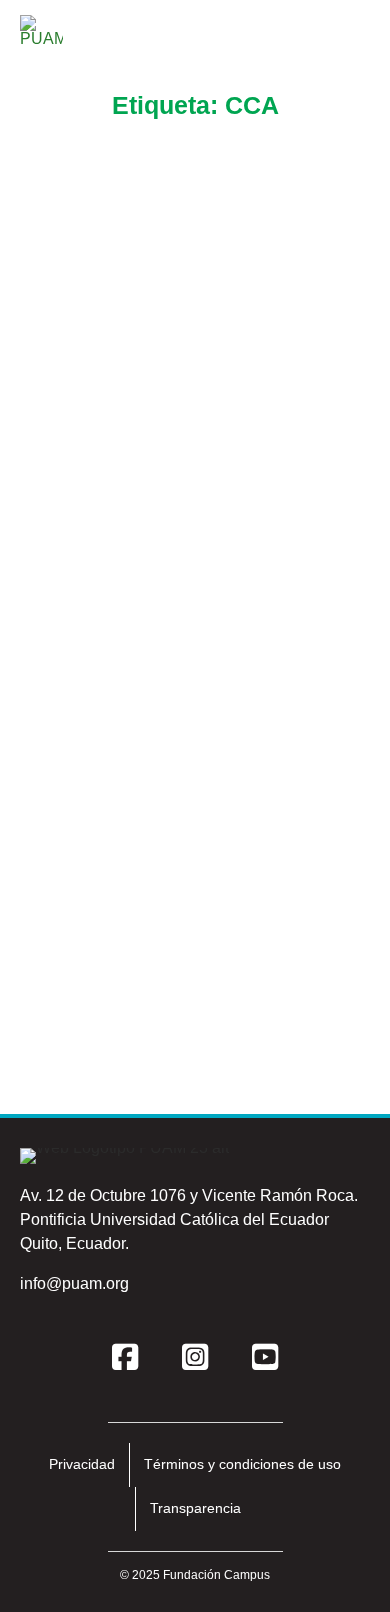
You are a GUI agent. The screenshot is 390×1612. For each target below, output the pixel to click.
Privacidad (82, 1464)
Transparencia (195, 1508)
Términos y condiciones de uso (242, 1464)
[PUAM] (41, 37)
